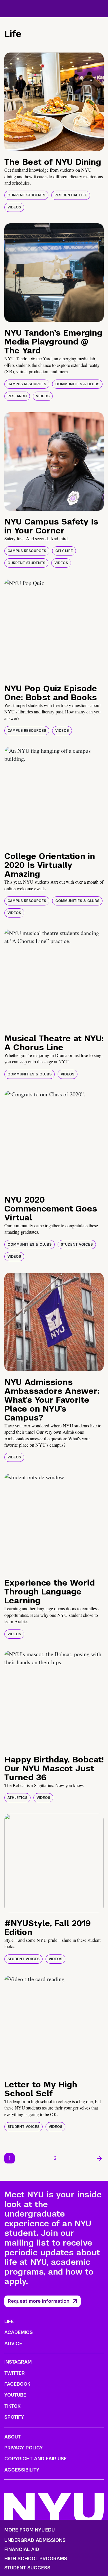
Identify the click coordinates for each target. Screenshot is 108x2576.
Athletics (17, 1798)
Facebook (17, 2384)
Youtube (15, 2395)
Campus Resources (27, 384)
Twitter (15, 2373)
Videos (14, 207)
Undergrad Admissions (35, 2540)
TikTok (12, 2406)
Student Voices (77, 1245)
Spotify (14, 2417)
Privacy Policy (24, 2448)
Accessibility (22, 2470)
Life (9, 2322)
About (13, 2437)
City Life (64, 551)
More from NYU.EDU (30, 2530)
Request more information (39, 2301)
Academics (19, 2332)
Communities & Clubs (77, 384)
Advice (13, 2344)
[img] (54, 102)
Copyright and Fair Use (36, 2459)
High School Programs (36, 2559)
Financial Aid (22, 2550)
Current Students (26, 195)
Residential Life (71, 195)
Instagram (18, 2362)
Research (17, 396)
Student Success (27, 2568)
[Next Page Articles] (99, 2158)
